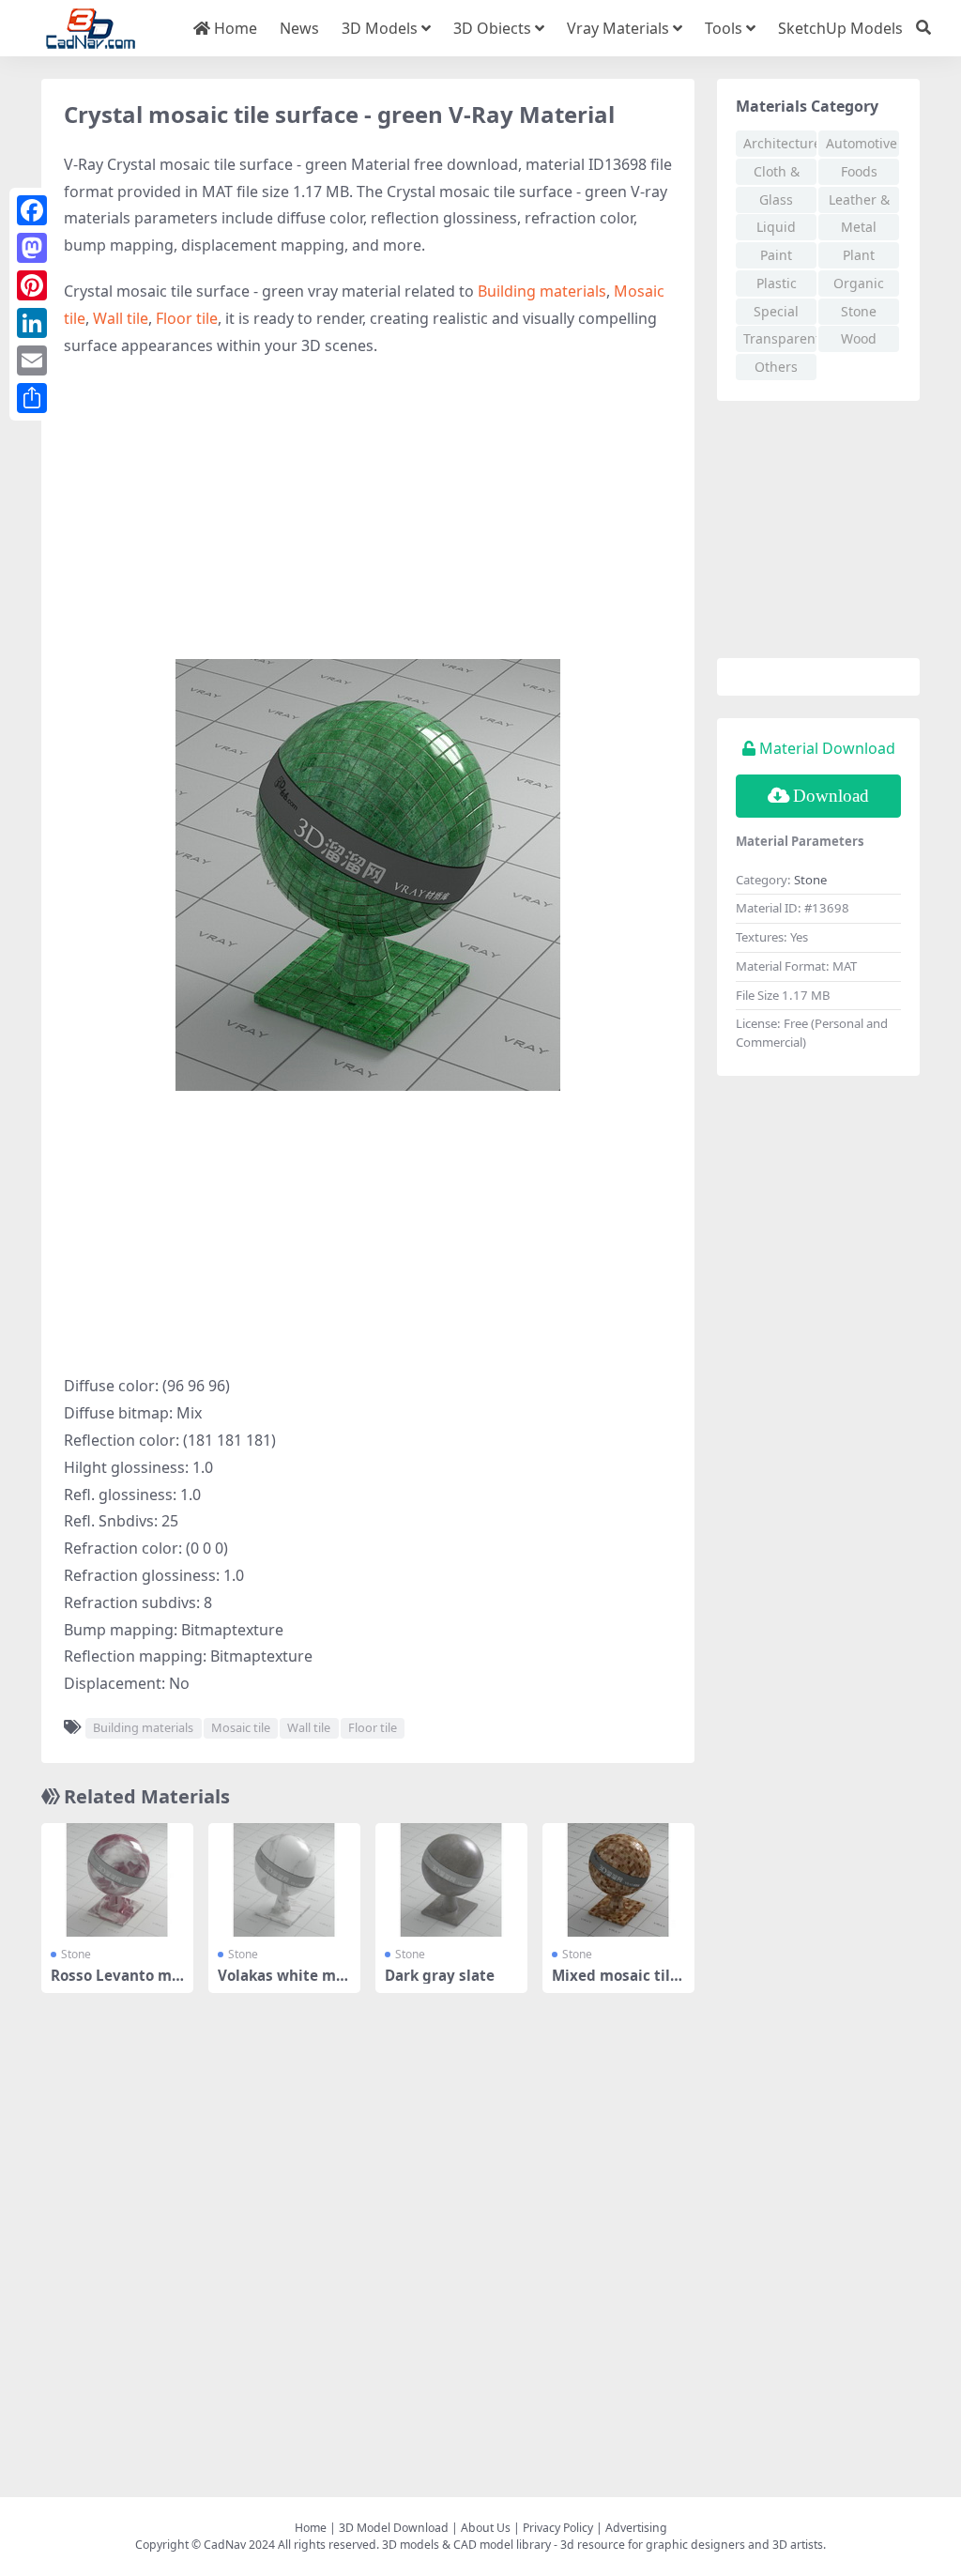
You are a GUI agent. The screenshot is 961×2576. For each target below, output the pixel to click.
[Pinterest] (32, 285)
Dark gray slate (440, 1975)
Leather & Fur (859, 202)
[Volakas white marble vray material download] (284, 1880)
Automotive (862, 143)
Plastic (777, 283)
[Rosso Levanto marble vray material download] (117, 1880)
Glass (776, 199)
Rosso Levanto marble (115, 1984)
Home (234, 28)
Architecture (780, 143)
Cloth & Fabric (777, 174)
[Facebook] (32, 210)
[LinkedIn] (32, 323)
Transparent (780, 338)
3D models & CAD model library (466, 2545)
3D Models (380, 28)
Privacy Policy (558, 2528)
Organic (859, 283)
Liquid (776, 227)
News (299, 28)
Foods (859, 171)
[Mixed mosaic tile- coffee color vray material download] (618, 1880)
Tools (724, 28)
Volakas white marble (284, 1984)
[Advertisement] (368, 509)
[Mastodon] (32, 248)
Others (776, 367)
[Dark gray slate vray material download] (451, 1880)
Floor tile (187, 318)
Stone (76, 1954)
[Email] (32, 360)
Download (831, 796)
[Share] (32, 398)
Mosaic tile (241, 1727)
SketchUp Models (840, 28)
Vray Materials (618, 28)
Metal (859, 227)
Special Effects (776, 314)
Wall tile (121, 318)
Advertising (636, 2528)
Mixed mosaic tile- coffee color (618, 1984)
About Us (486, 2528)
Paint (776, 255)
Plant (859, 255)
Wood (859, 338)
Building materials (542, 291)
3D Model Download (394, 2528)
